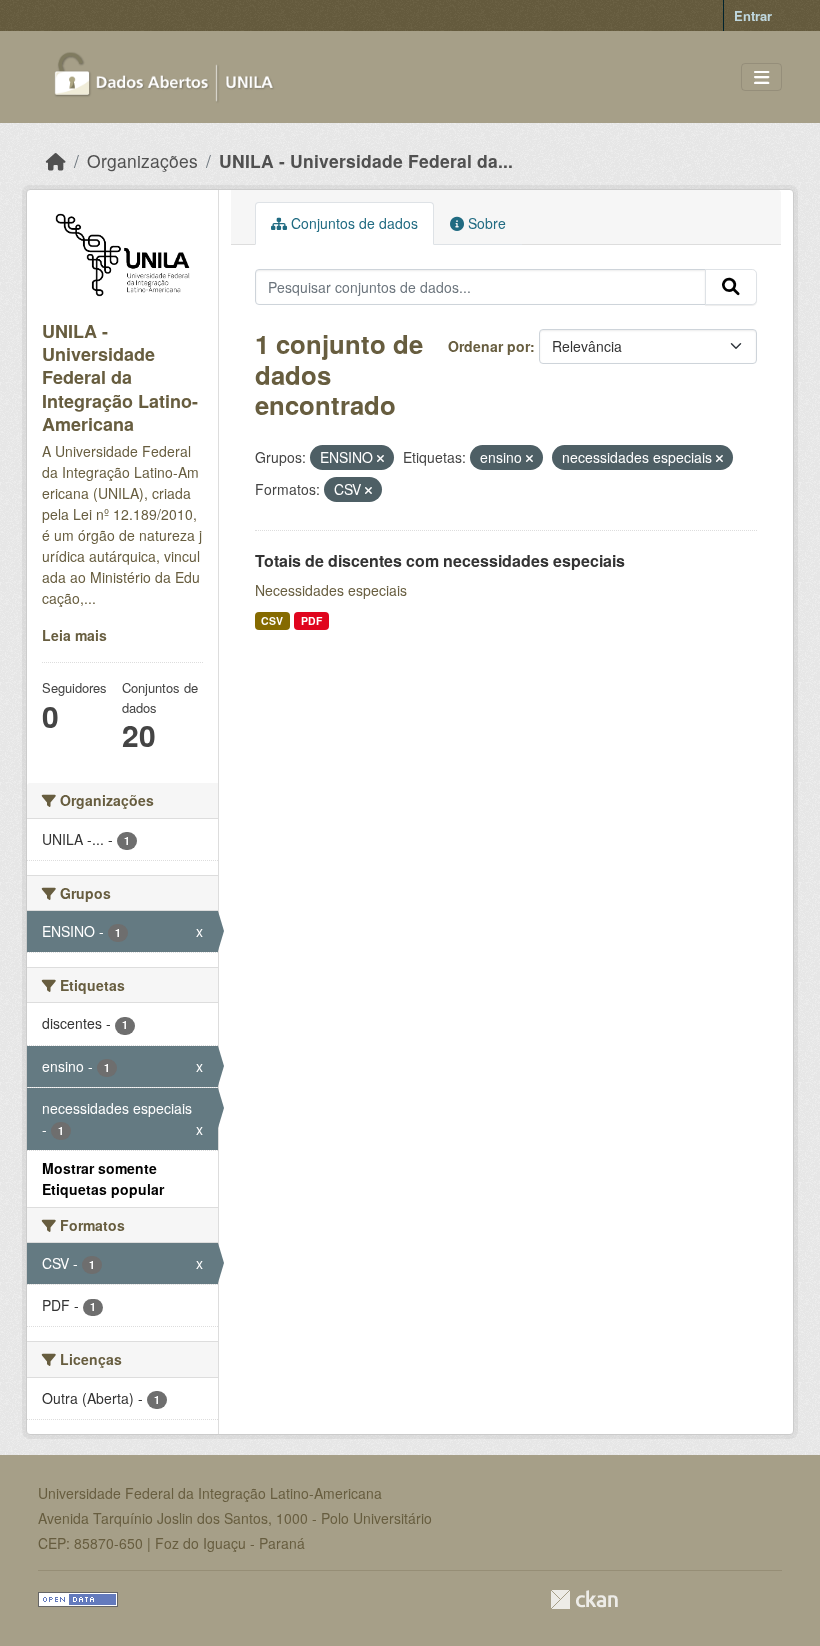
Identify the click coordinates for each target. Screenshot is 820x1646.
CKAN (584, 1599)
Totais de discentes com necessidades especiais (440, 560)
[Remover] (380, 458)
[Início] (56, 160)
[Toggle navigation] (761, 77)
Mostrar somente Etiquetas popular (103, 1178)
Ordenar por (489, 346)
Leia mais (74, 635)
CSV (272, 620)
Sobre (485, 223)
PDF (311, 620)
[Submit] (731, 287)
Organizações (142, 160)
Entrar (753, 15)
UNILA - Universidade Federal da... (366, 160)
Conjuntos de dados (352, 223)
